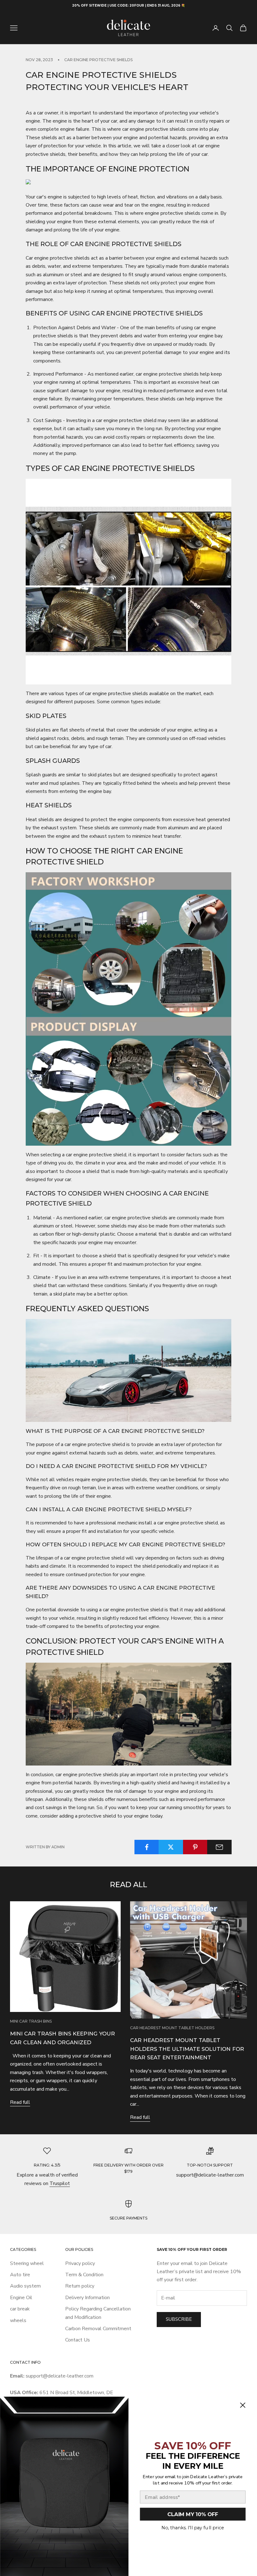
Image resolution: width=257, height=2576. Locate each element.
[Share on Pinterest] (195, 1847)
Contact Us (78, 2340)
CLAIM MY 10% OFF (193, 2514)
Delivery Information (87, 2298)
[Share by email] (219, 1847)
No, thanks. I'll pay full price (193, 2528)
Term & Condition (84, 2275)
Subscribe (179, 2319)
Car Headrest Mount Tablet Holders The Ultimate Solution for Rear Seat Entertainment (187, 2049)
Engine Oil (21, 2298)
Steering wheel (27, 2263)
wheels (18, 2320)
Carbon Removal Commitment (98, 2329)
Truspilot (60, 2183)
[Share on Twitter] (171, 1847)
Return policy (80, 2286)
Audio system (25, 2286)
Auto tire (20, 2275)
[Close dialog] (243, 2405)
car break (20, 2309)
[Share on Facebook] (147, 1847)
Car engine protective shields (98, 60)
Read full (20, 2102)
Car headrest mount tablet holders (172, 2028)
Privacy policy (80, 2263)
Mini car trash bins (31, 2021)
